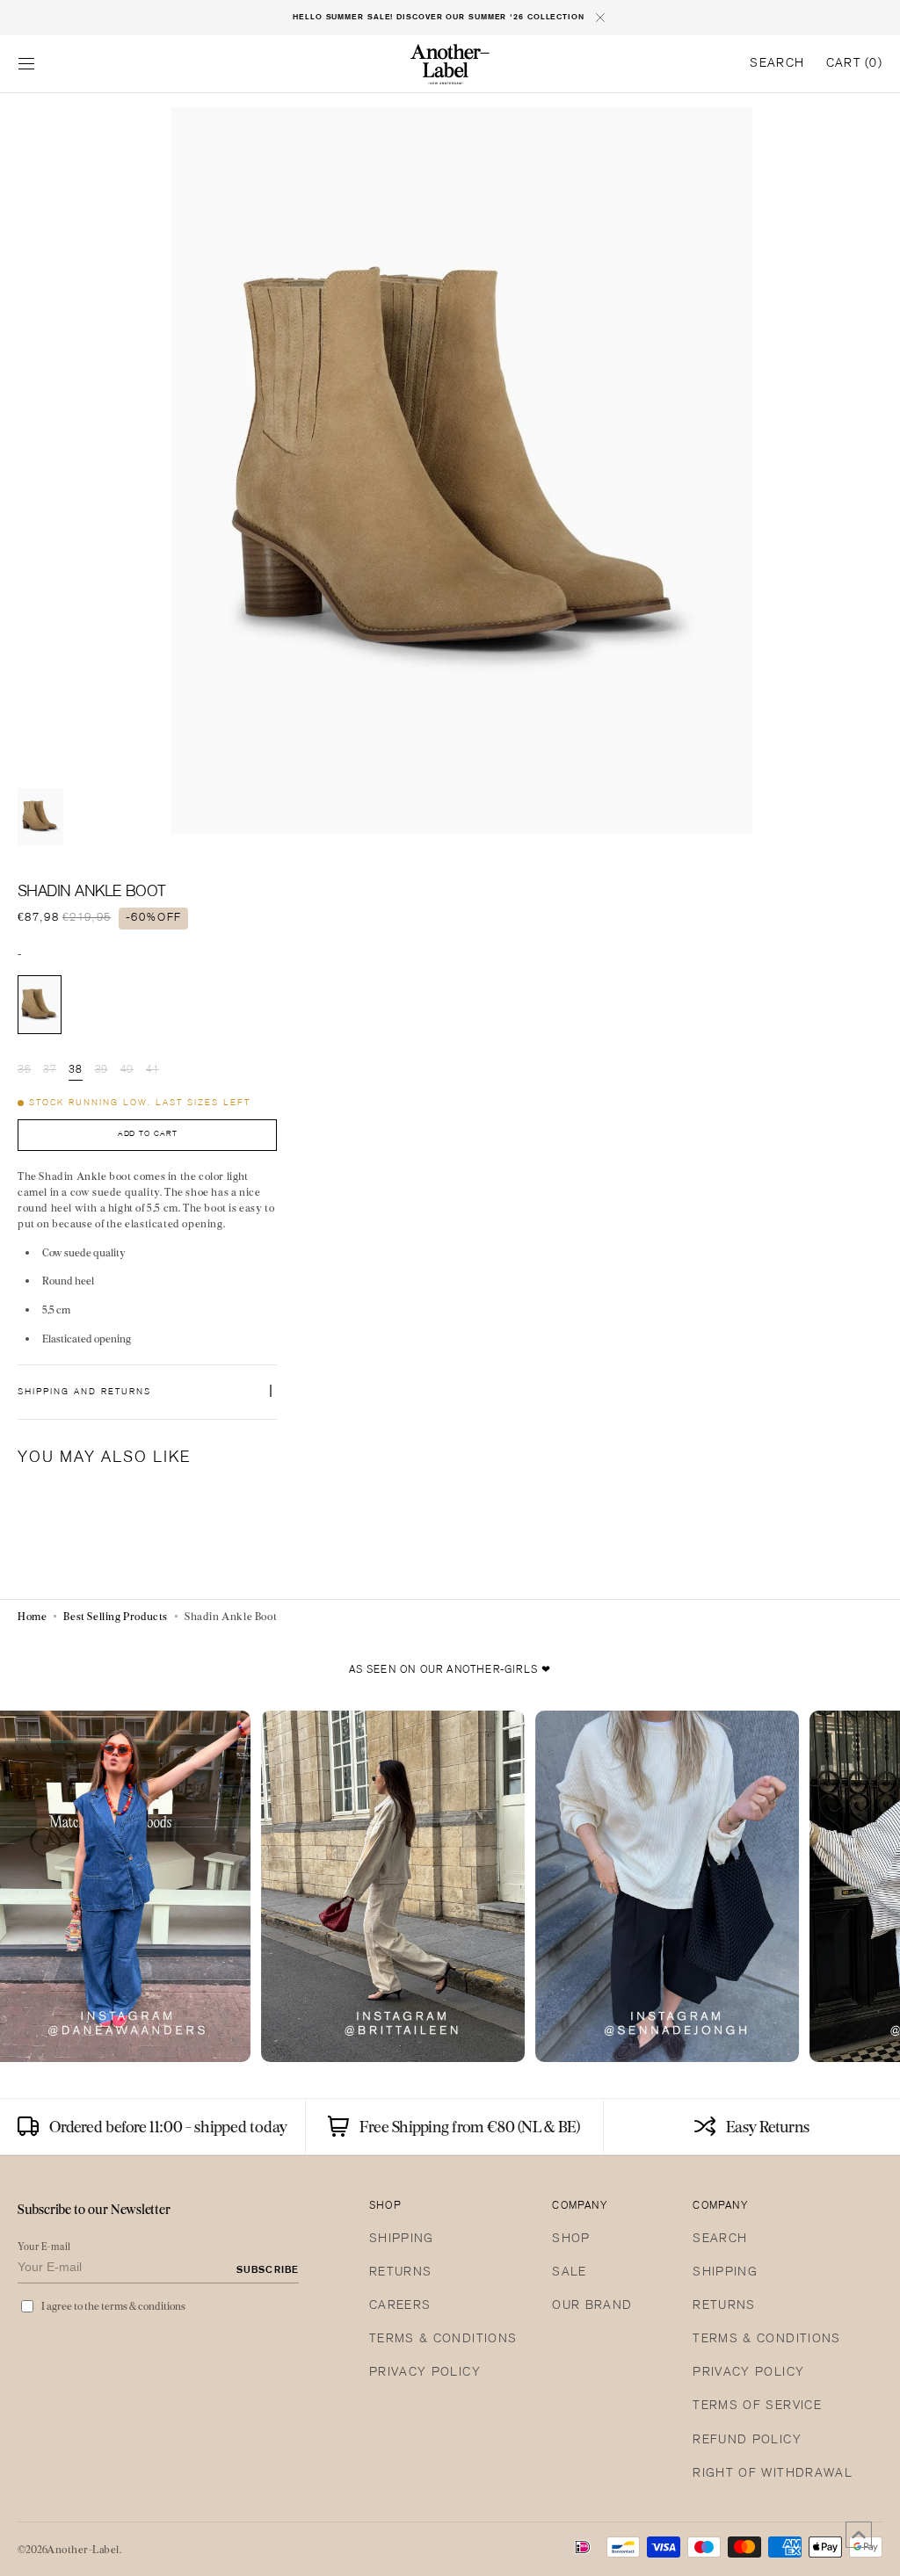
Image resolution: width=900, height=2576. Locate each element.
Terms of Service (757, 2406)
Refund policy (747, 2440)
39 (102, 1071)
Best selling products (116, 1616)
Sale (569, 2272)
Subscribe (268, 2270)
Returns (400, 2272)
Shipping (402, 2239)
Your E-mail (44, 2247)
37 (50, 1071)
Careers (400, 2306)
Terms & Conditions (443, 2339)
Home (32, 1616)
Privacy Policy (425, 2373)
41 (152, 1071)
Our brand (592, 2306)
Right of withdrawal (773, 2474)
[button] (26, 64)
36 (24, 1071)
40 (127, 1071)
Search (720, 2239)
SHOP (571, 2239)
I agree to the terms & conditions (113, 2306)
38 (75, 1071)
